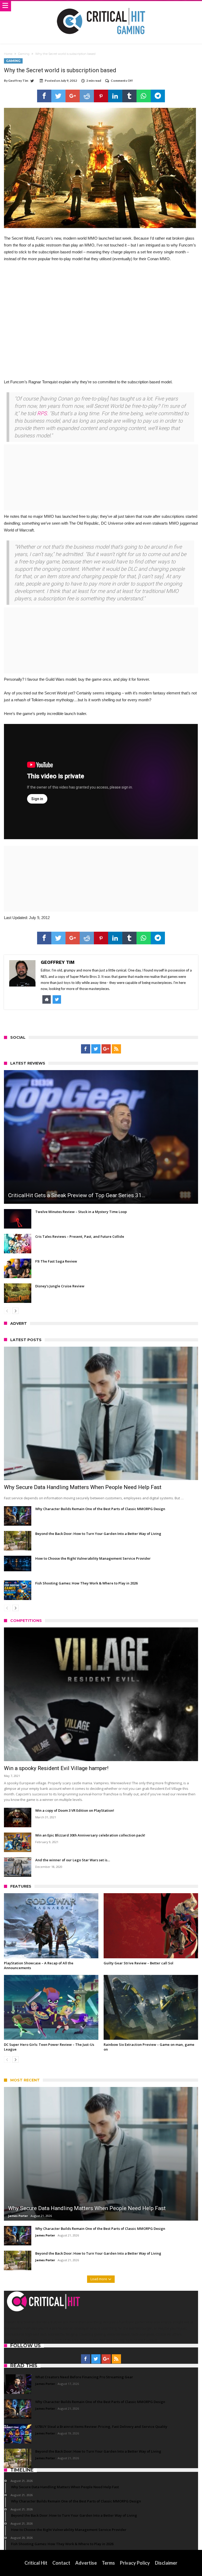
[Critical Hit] (101, 6)
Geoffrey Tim (18, 81)
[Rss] (116, 1049)
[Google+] (106, 1049)
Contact (61, 2563)
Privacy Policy (135, 2563)
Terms (108, 2563)
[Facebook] (86, 1049)
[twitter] (58, 96)
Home (8, 54)
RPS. (43, 413)
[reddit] (87, 96)
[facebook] (44, 96)
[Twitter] (96, 1049)
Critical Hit (36, 2563)
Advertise (86, 2563)
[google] (73, 96)
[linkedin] (115, 96)
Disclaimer (166, 2563)
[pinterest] (101, 96)
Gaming (24, 54)
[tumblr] (129, 96)
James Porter (18, 2216)
